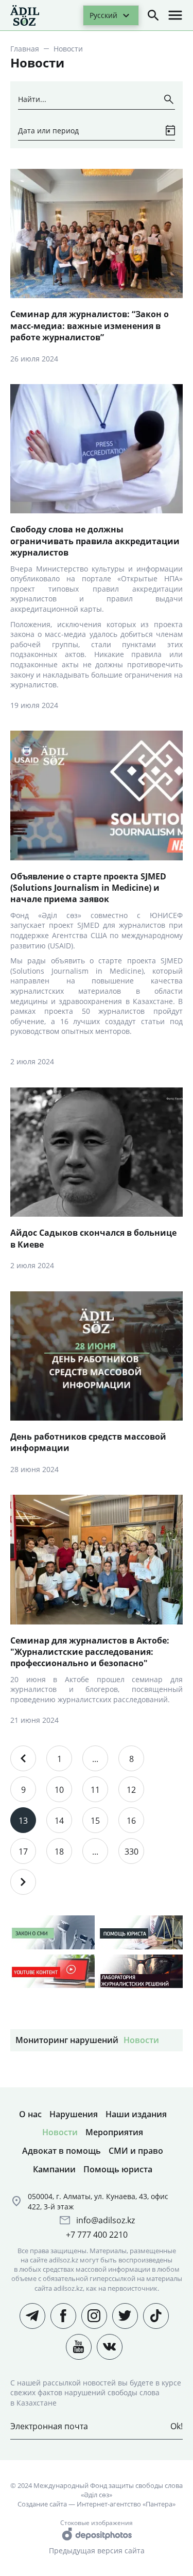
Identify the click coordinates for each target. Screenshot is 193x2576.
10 (59, 1790)
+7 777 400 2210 (97, 2235)
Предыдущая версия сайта (97, 2551)
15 (95, 1821)
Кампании (54, 2169)
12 (131, 1790)
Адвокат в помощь (62, 2151)
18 (59, 1852)
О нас (30, 2114)
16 (131, 1821)
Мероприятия (114, 2132)
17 (23, 1852)
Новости (141, 2040)
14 (59, 1821)
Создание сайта (42, 2504)
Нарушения (74, 2114)
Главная (25, 49)
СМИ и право (136, 2151)
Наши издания (136, 2114)
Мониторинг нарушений (67, 2040)
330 (131, 1852)
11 (95, 1790)
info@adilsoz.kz (106, 2220)
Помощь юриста (118, 2169)
